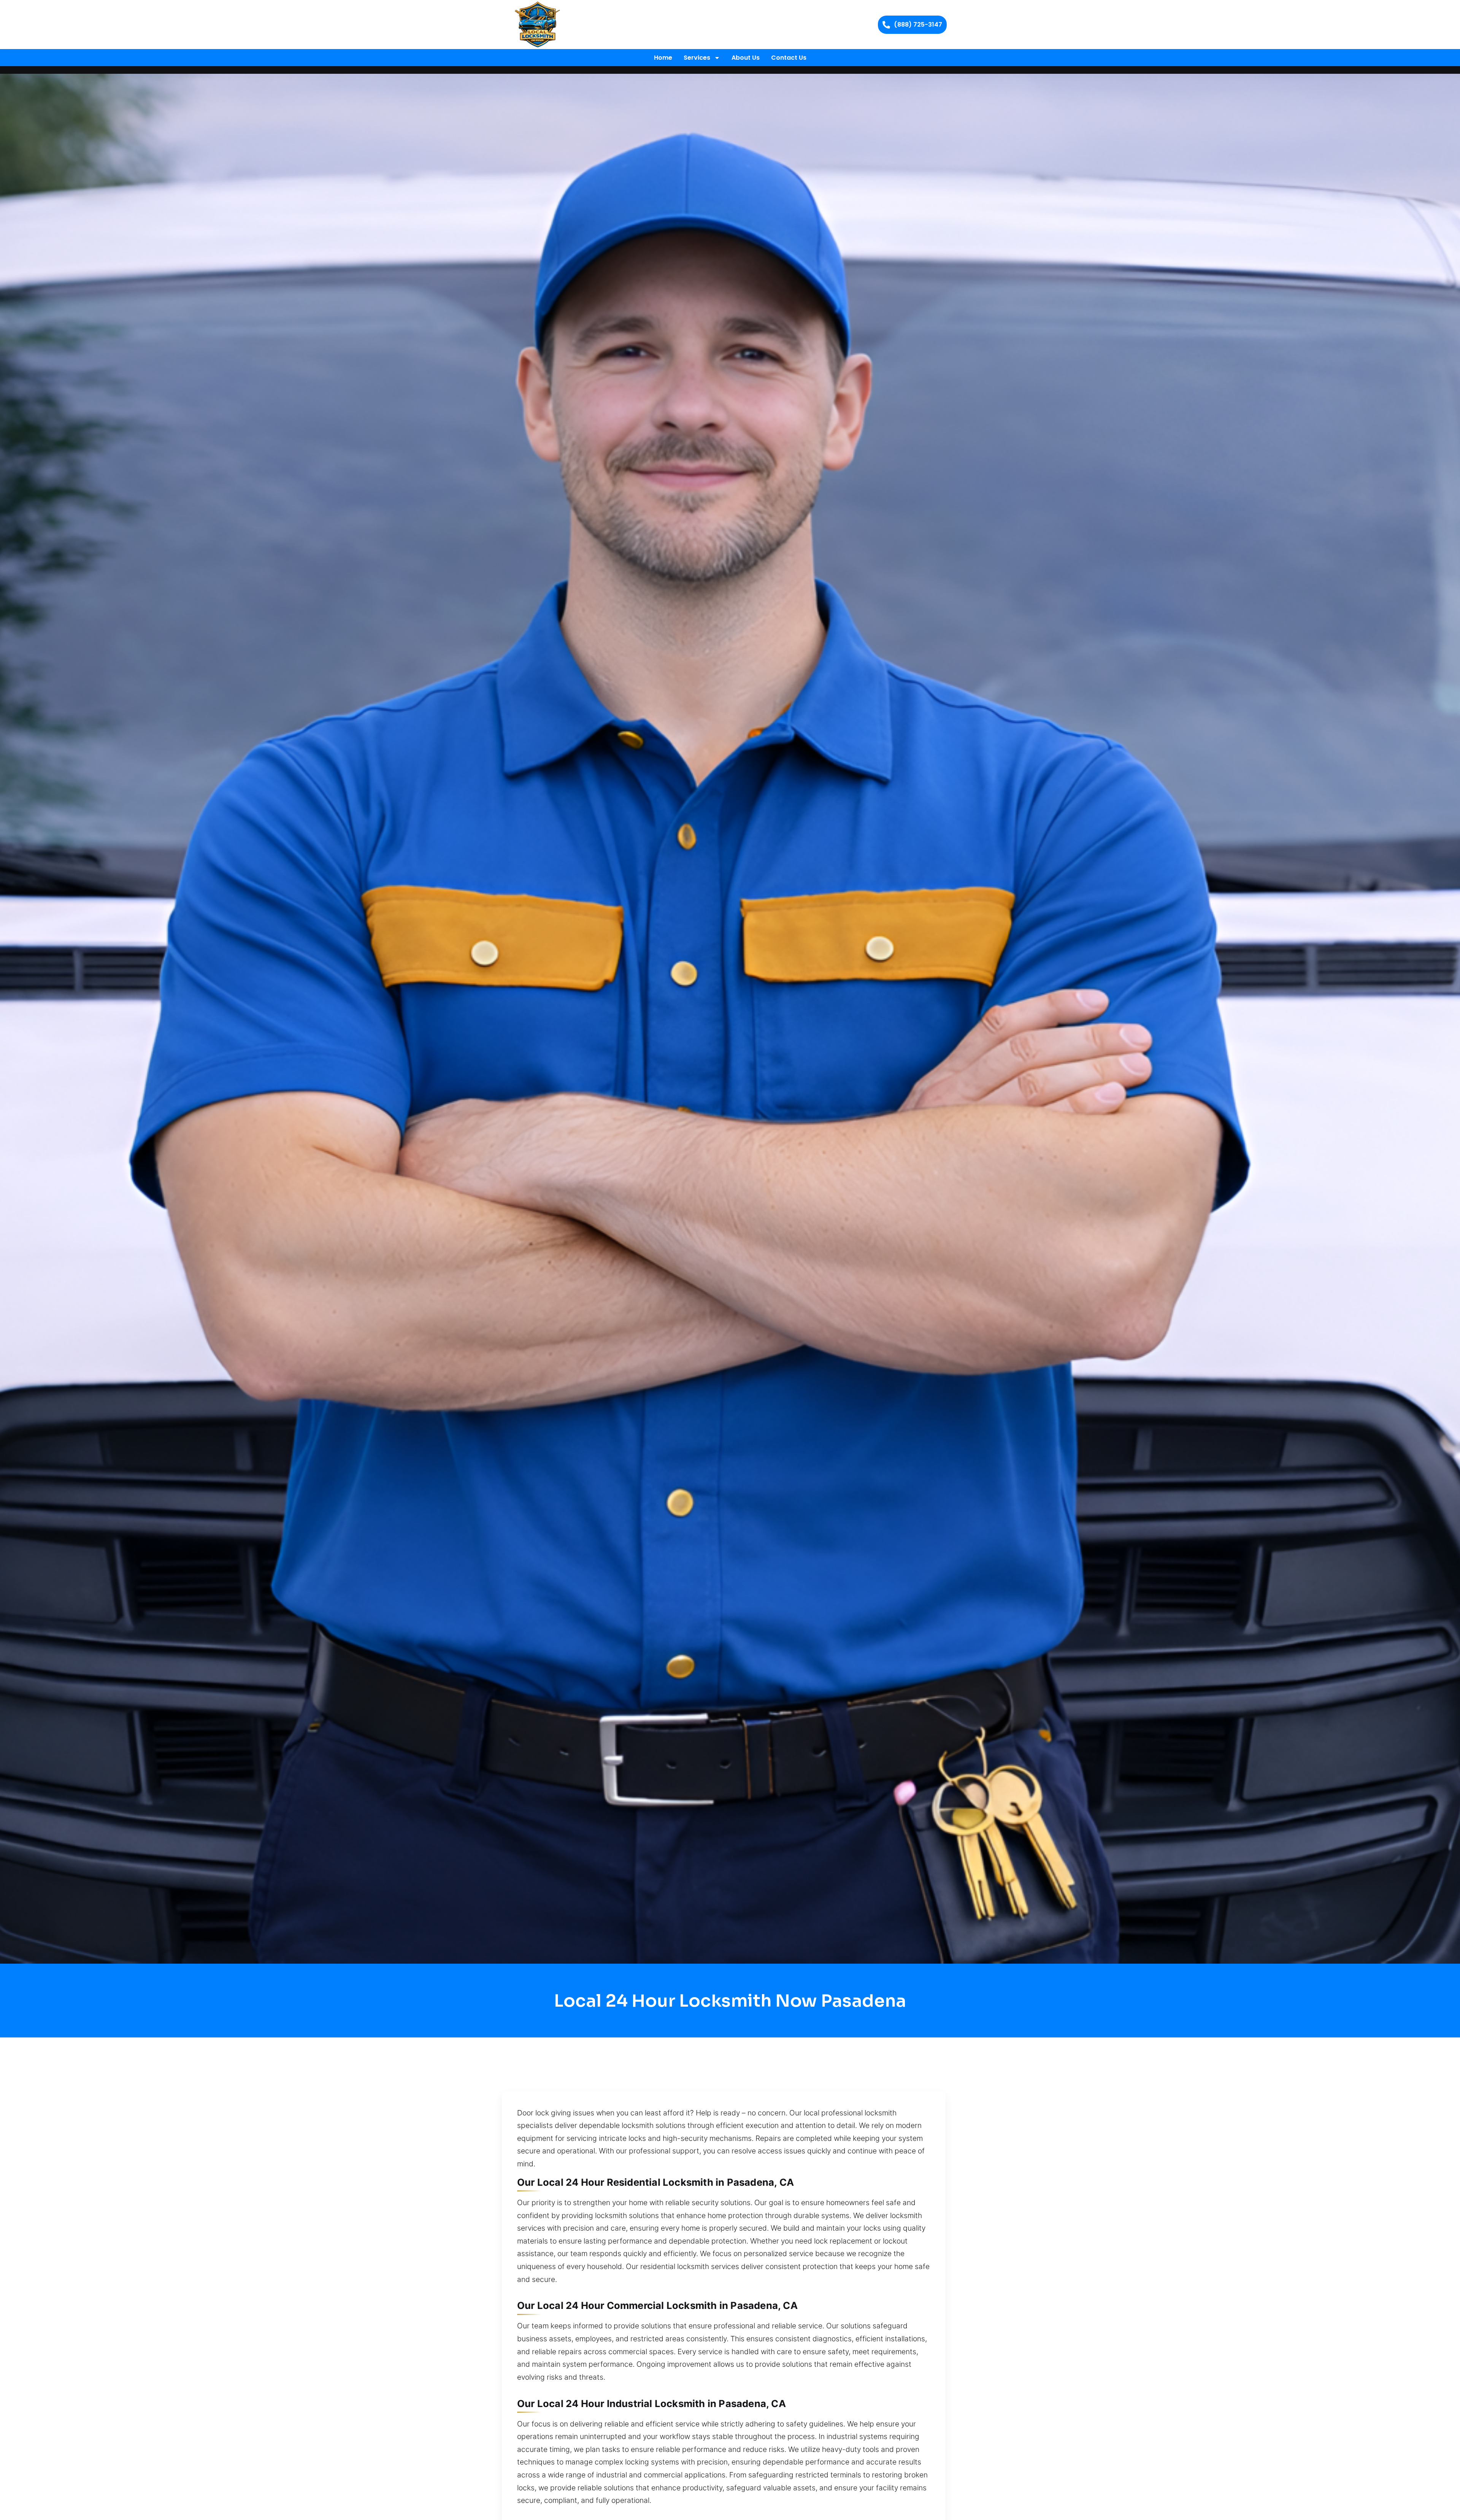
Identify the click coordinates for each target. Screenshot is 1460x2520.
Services (697, 58)
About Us (746, 58)
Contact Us (789, 58)
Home (663, 58)
